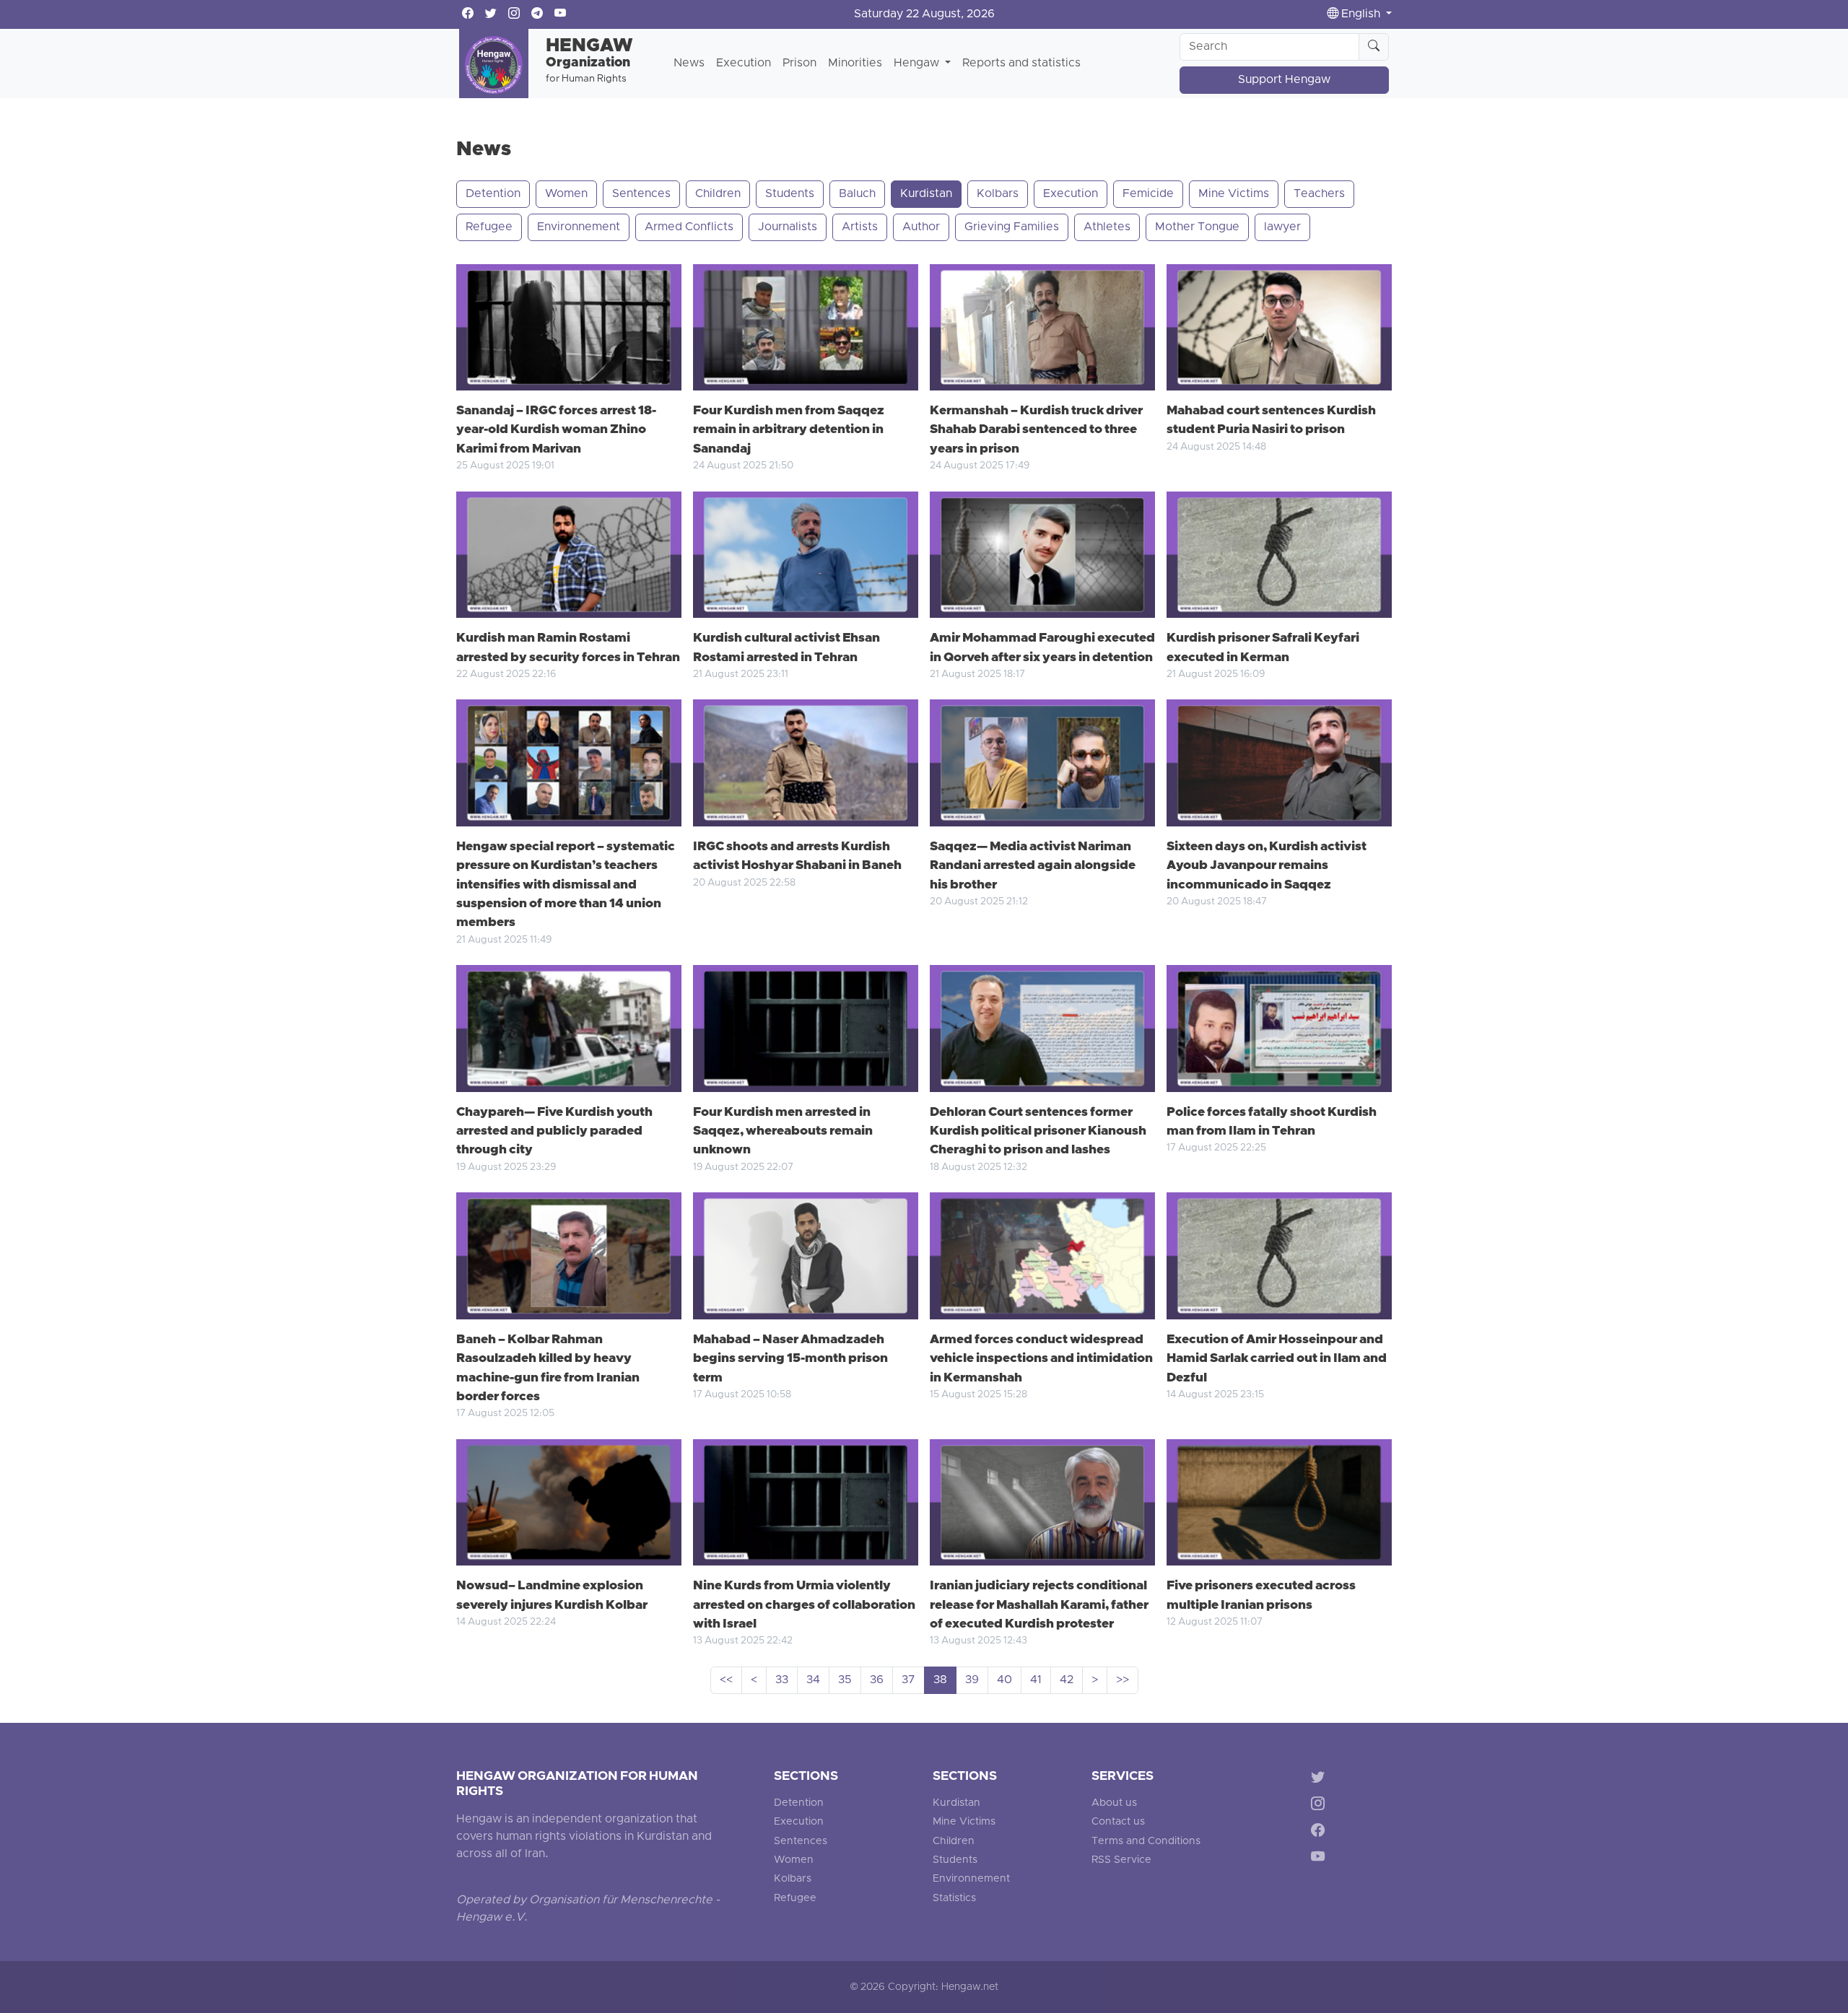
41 (1036, 1680)
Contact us (1118, 1822)
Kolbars (998, 194)
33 (782, 1680)
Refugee (489, 227)
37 (908, 1680)
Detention (493, 194)
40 (1004, 1680)
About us (1114, 1803)
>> (1123, 1680)
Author (921, 227)
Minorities (855, 64)
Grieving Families (1012, 227)
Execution (744, 64)
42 (1067, 1680)
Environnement (579, 227)
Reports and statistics (1021, 64)
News (689, 64)
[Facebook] (1321, 1832)
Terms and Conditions (1146, 1842)
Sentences (641, 194)
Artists (860, 227)
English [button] (1361, 14)
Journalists (788, 227)
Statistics (954, 1899)
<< (726, 1680)
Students (790, 194)
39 (972, 1680)
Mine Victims (1234, 194)
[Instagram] (1321, 1806)
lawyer (1282, 227)
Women (566, 194)
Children (718, 194)
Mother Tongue (1197, 227)
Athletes (1107, 227)
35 (845, 1680)
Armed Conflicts (689, 227)
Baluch (857, 194)
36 (877, 1680)
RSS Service (1121, 1860)
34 (813, 1680)
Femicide (1148, 194)
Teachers (1319, 194)
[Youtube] (1321, 1859)
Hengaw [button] (918, 64)
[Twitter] (1321, 1780)
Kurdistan (926, 194)
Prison (799, 64)
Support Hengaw (1284, 80)
